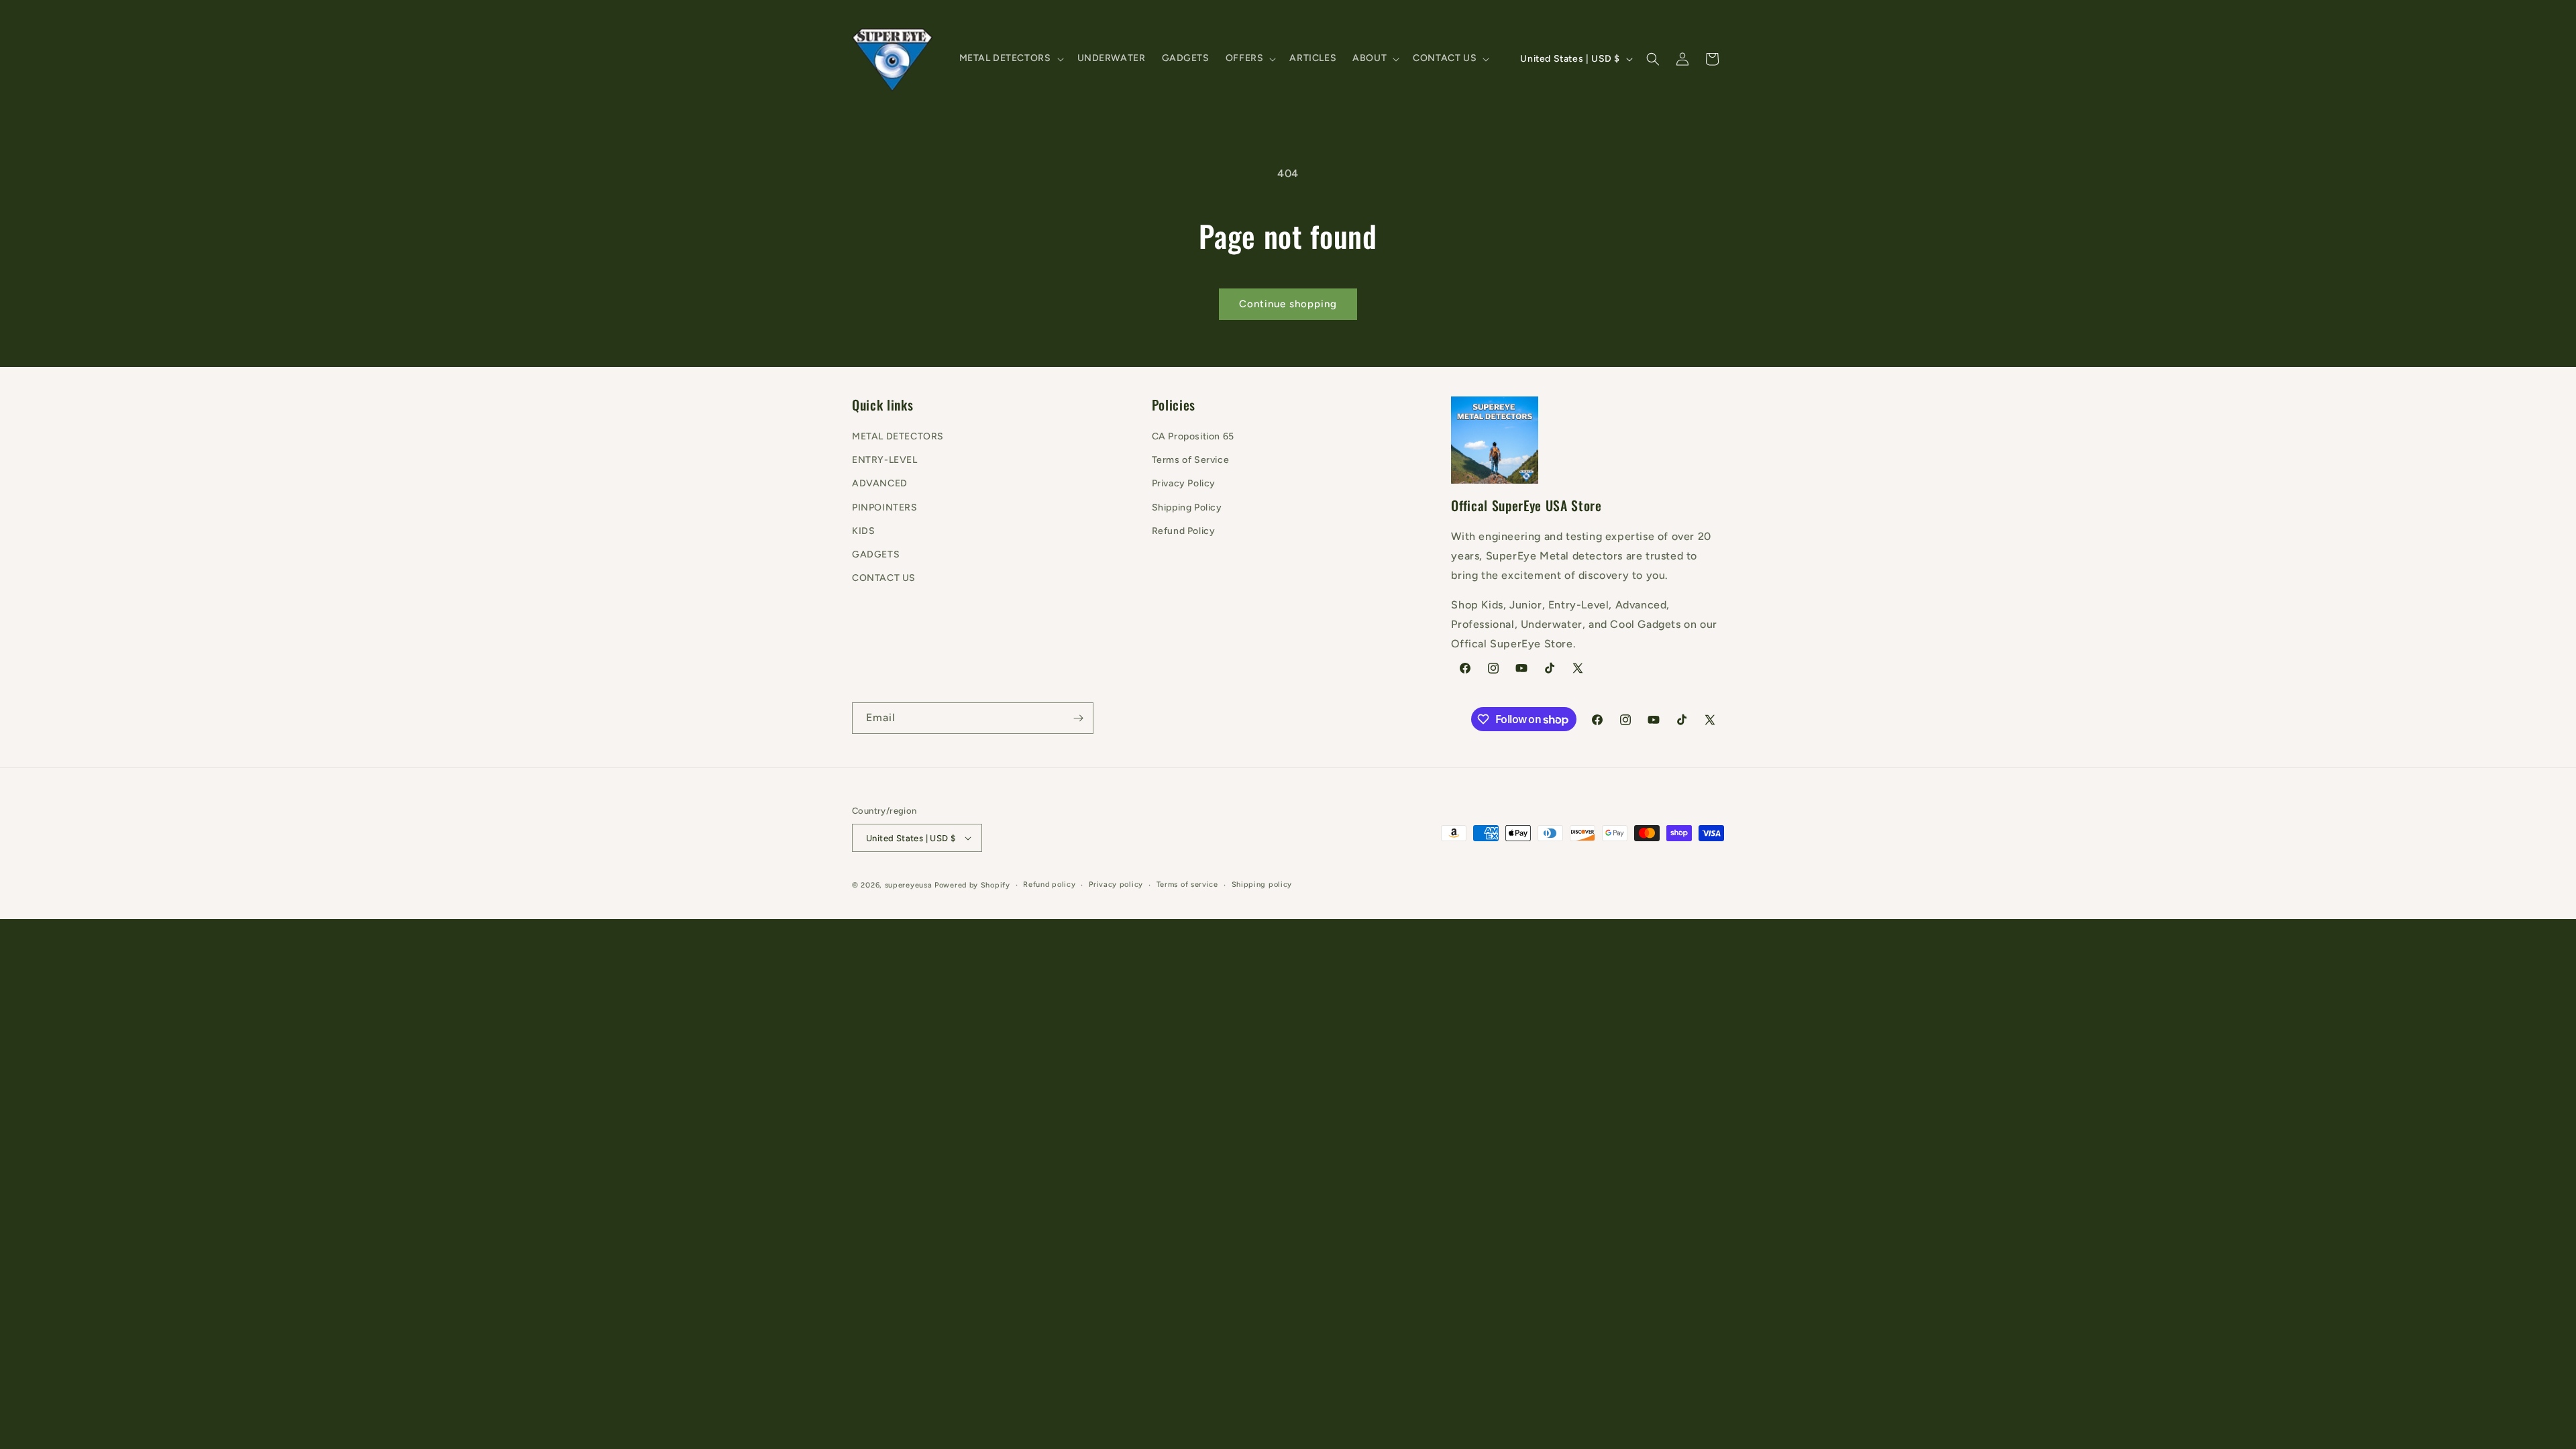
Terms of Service (1191, 460)
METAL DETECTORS (898, 436)
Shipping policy (1262, 884)
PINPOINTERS (885, 507)
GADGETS (876, 554)
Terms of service (1187, 884)
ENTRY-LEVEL (885, 460)
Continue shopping (1288, 304)
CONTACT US (884, 578)
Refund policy (1049, 884)
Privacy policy (1116, 884)
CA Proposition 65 (1193, 436)
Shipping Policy (1187, 507)
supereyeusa (909, 885)
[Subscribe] (1078, 718)
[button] (1010, 58)
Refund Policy (1184, 531)
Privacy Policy (1184, 483)
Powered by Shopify (972, 885)
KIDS (863, 531)
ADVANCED (880, 483)
